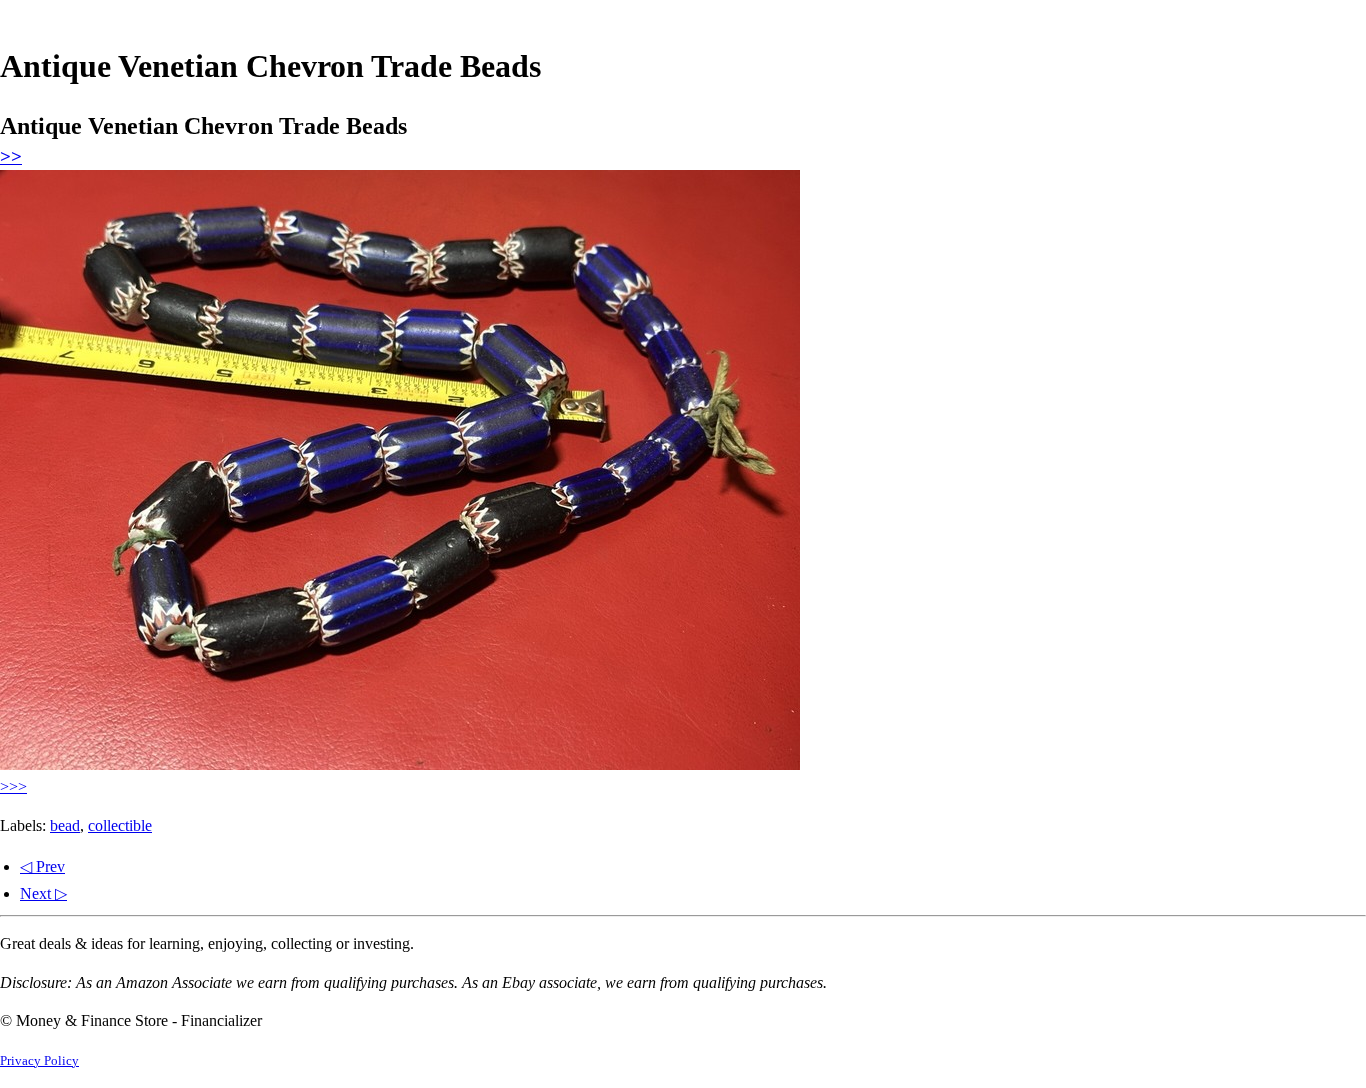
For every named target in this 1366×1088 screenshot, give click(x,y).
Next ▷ (43, 893)
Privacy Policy (39, 1061)
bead (65, 825)
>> (11, 156)
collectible (120, 825)
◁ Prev (42, 866)
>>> (13, 786)
